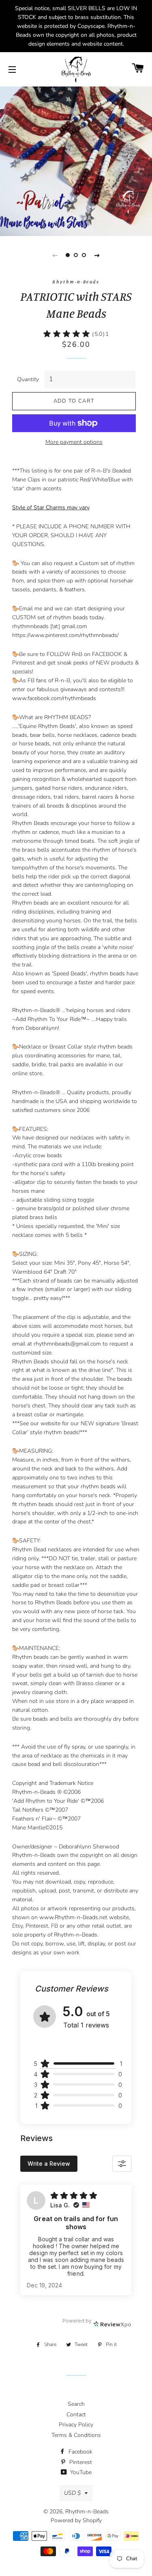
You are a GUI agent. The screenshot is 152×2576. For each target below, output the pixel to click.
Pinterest (80, 2462)
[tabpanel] (76, 160)
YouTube (80, 2472)
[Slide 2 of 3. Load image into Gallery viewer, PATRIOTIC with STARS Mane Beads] (76, 255)
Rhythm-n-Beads (87, 2512)
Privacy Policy (76, 2425)
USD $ (72, 2493)
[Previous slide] (55, 255)
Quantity (28, 379)
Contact (76, 2415)
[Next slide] (97, 255)
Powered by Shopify (76, 2520)
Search (76, 2404)
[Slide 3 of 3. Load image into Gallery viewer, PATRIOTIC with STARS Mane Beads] (84, 255)
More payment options (74, 442)
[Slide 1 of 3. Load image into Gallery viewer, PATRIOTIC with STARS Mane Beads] (68, 255)
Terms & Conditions (76, 2435)
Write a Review (49, 2164)
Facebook (80, 2452)
